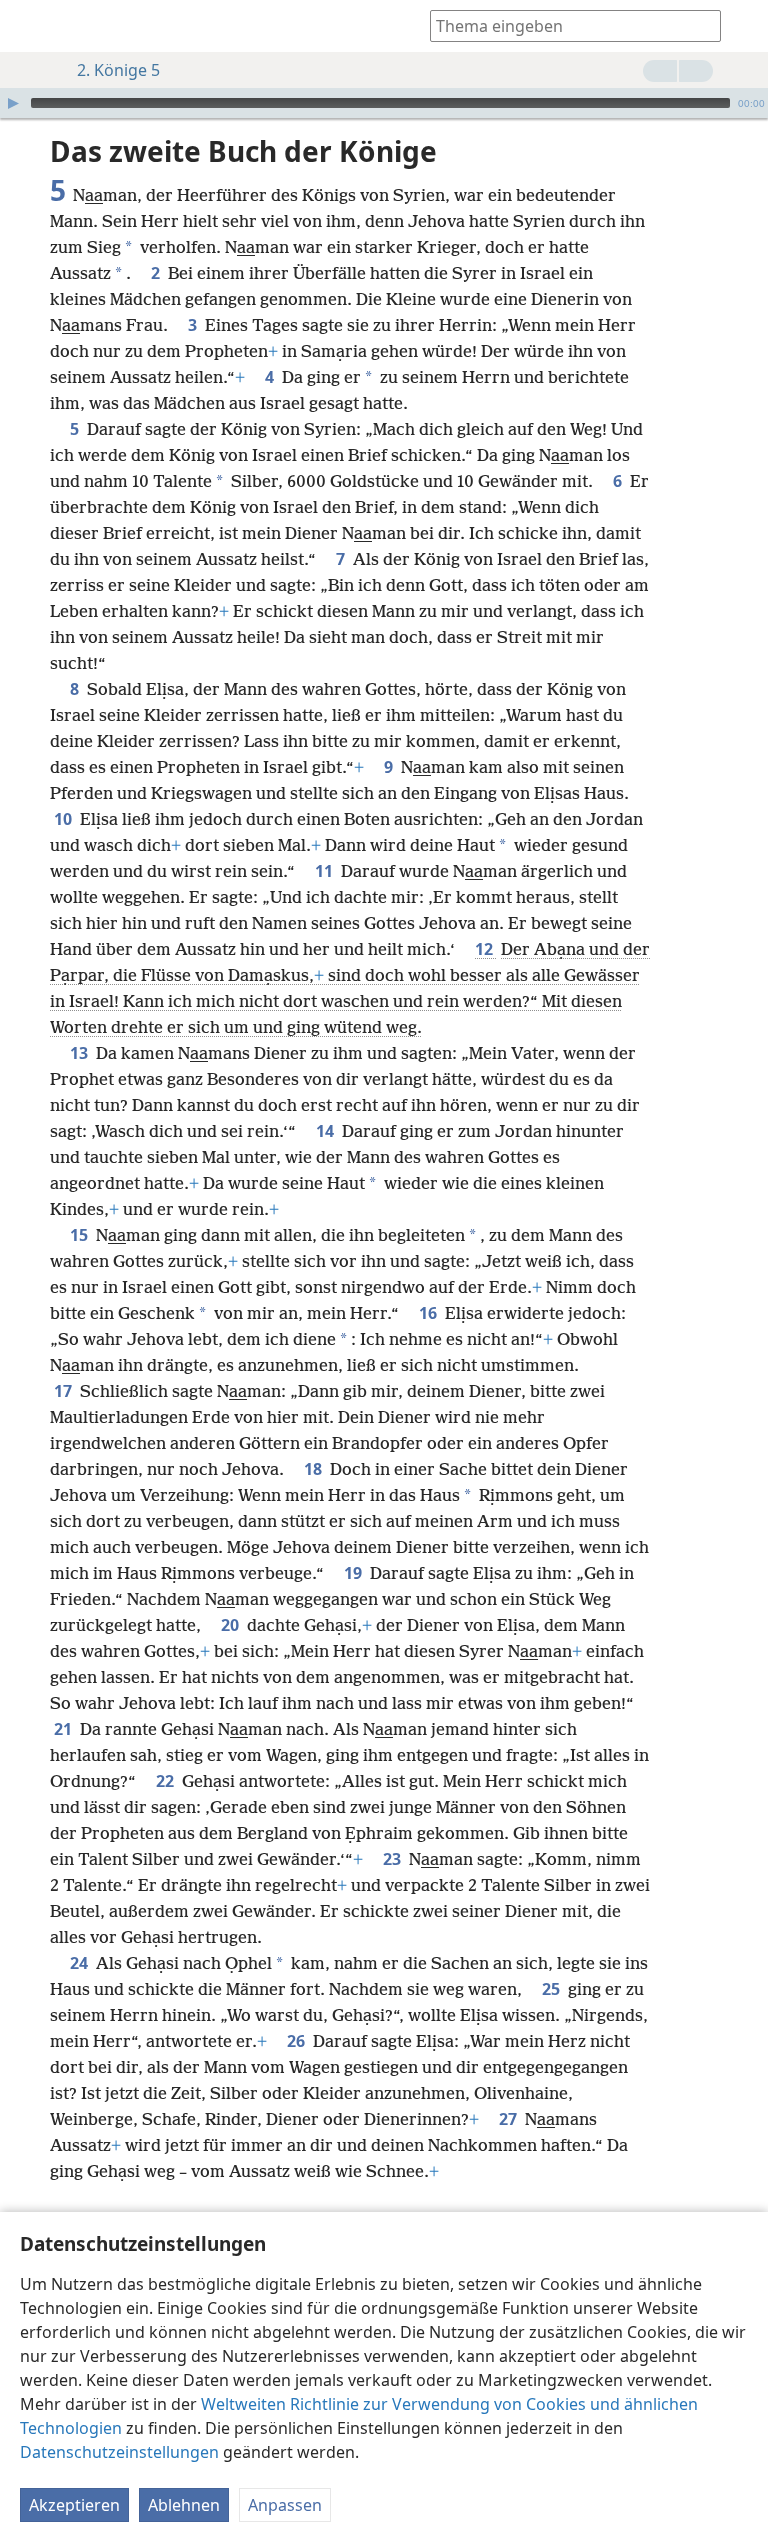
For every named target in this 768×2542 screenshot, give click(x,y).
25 (553, 1989)
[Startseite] (30, 26)
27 (510, 2119)
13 (81, 1053)
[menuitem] (30, 26)
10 (65, 819)
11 (326, 871)
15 (81, 1235)
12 (486, 949)
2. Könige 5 (118, 70)
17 (65, 1391)
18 (315, 1469)
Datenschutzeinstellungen (119, 2452)
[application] (384, 103)
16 (430, 1313)
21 (65, 1729)
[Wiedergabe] (13, 103)
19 (355, 1573)
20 (232, 1625)
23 (394, 1859)
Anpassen (285, 2505)
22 (167, 1781)
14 (327, 1131)
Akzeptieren (74, 2505)
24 (81, 1963)
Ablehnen (184, 2505)
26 (298, 2041)
